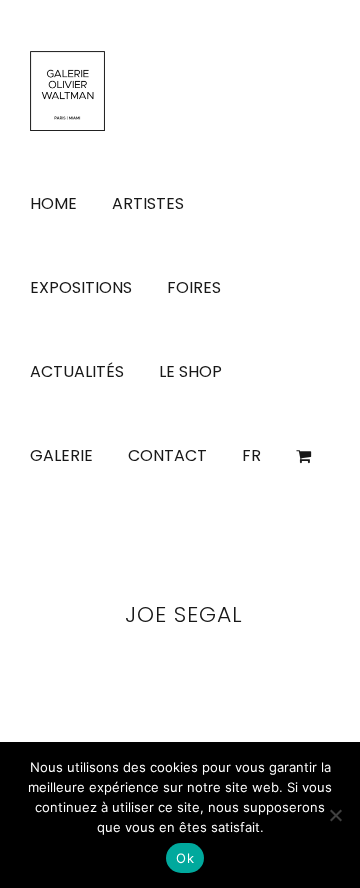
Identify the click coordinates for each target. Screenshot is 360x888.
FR (251, 455)
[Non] (335, 815)
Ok (185, 858)
